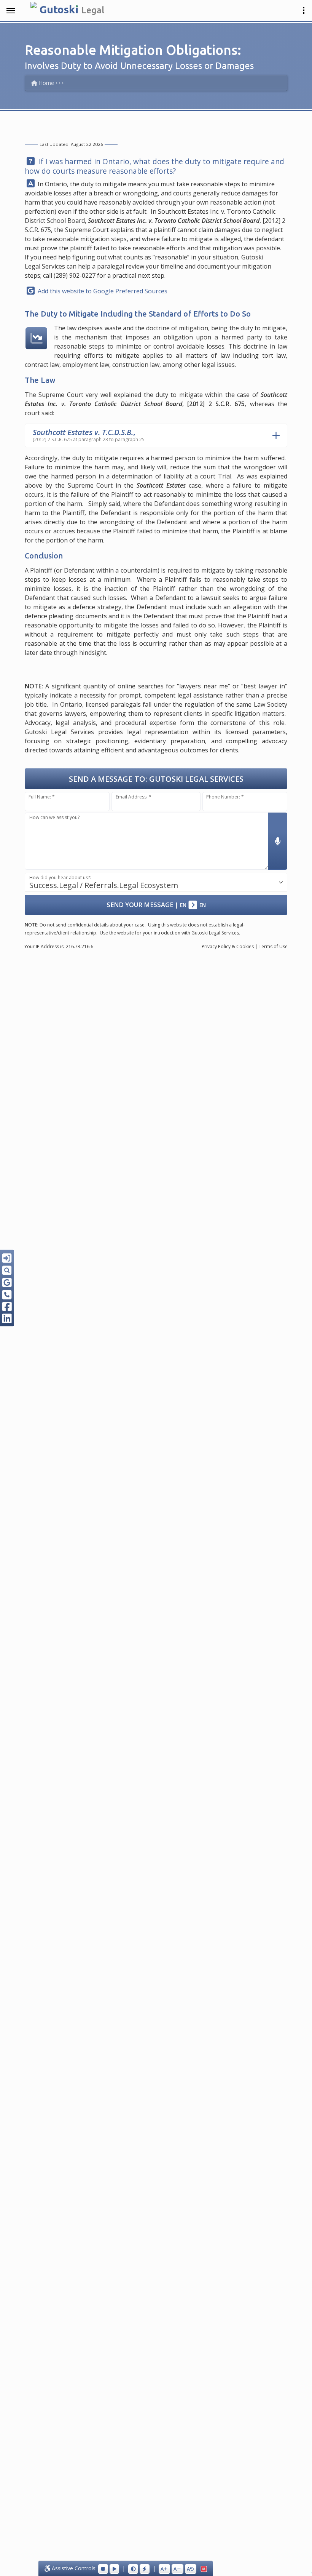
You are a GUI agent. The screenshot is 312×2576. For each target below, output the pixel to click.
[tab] (156, 435)
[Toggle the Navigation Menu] (11, 11)
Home (46, 83)
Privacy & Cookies (228, 946)
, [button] (89, 435)
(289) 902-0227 (75, 275)
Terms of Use (273, 946)
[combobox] (156, 882)
